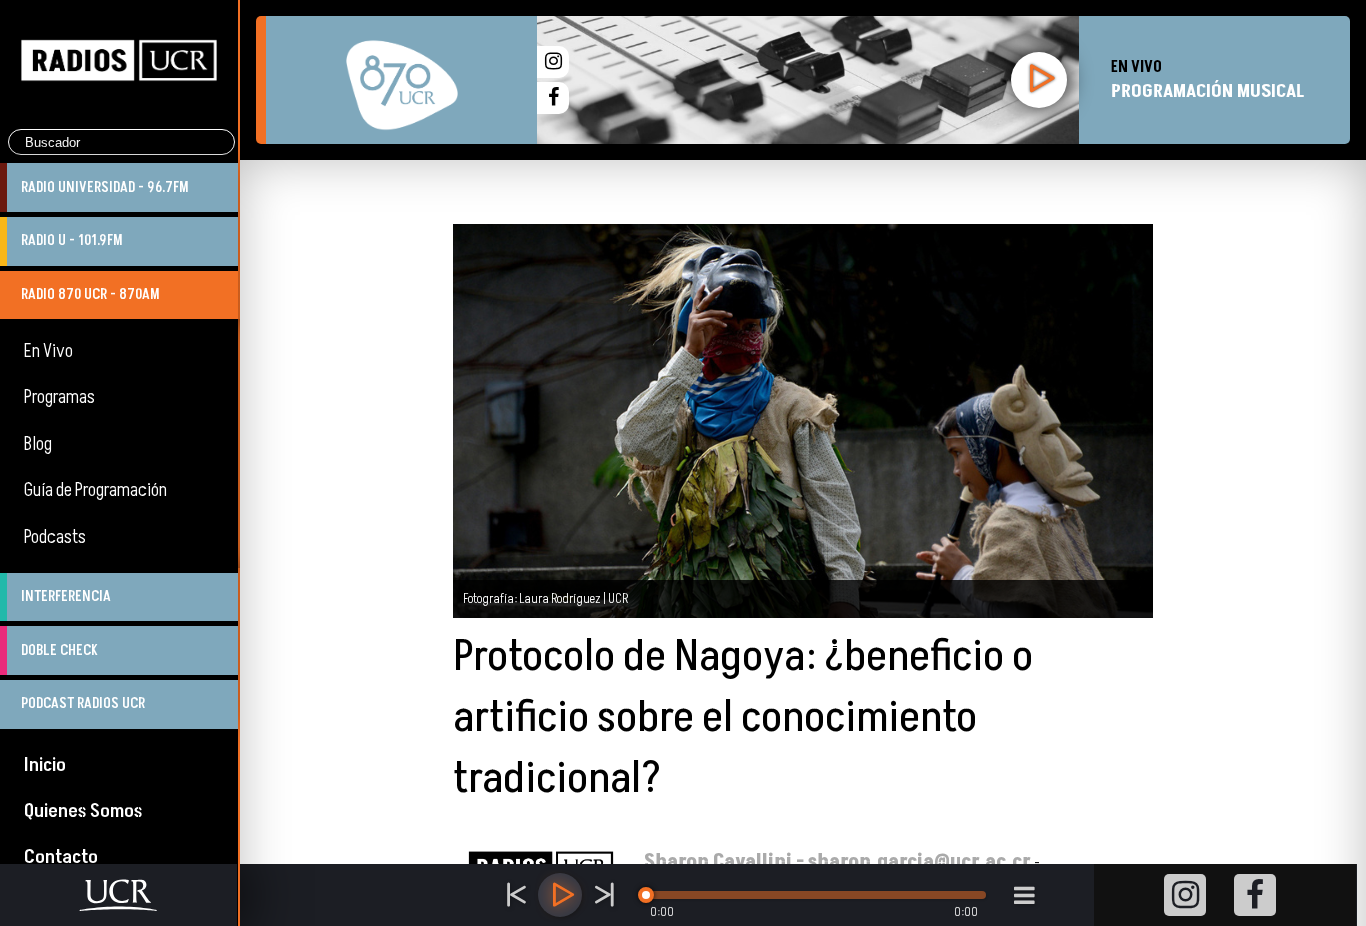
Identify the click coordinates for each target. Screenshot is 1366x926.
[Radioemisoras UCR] (119, 112)
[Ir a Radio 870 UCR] (401, 80)
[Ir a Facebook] (553, 98)
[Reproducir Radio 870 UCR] (1039, 80)
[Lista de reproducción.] (1024, 895)
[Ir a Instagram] (553, 62)
